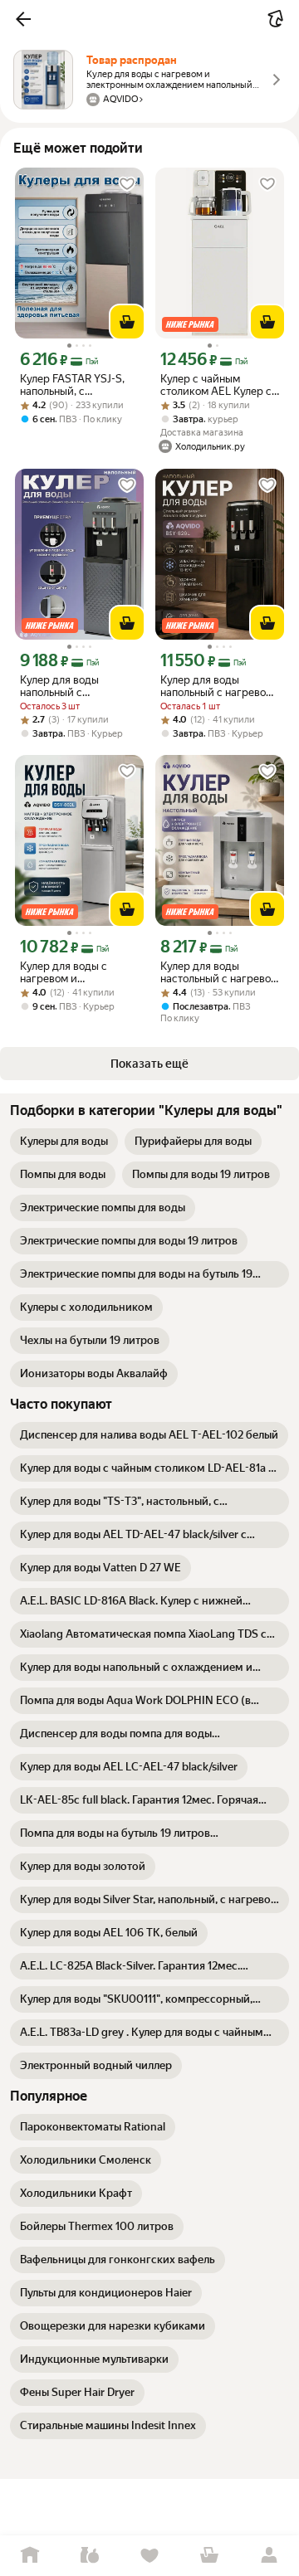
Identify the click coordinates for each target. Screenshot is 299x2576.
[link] (64, 1142)
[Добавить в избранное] (127, 184)
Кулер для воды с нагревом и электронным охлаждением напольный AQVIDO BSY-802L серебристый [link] (69, 972)
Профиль (269, 2556)
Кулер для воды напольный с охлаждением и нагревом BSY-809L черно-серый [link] (71, 686)
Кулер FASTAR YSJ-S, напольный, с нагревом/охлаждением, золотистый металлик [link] (75, 385)
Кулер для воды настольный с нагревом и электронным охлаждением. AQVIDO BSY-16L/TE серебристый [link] (219, 972)
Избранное (149, 2556)
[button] (23, 19)
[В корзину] (127, 322)
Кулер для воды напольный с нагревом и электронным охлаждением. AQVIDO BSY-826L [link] (218, 686)
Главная (30, 2556)
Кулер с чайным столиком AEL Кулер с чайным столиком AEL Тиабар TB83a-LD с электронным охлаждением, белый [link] (216, 385)
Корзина (209, 2556)
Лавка (90, 2556)
